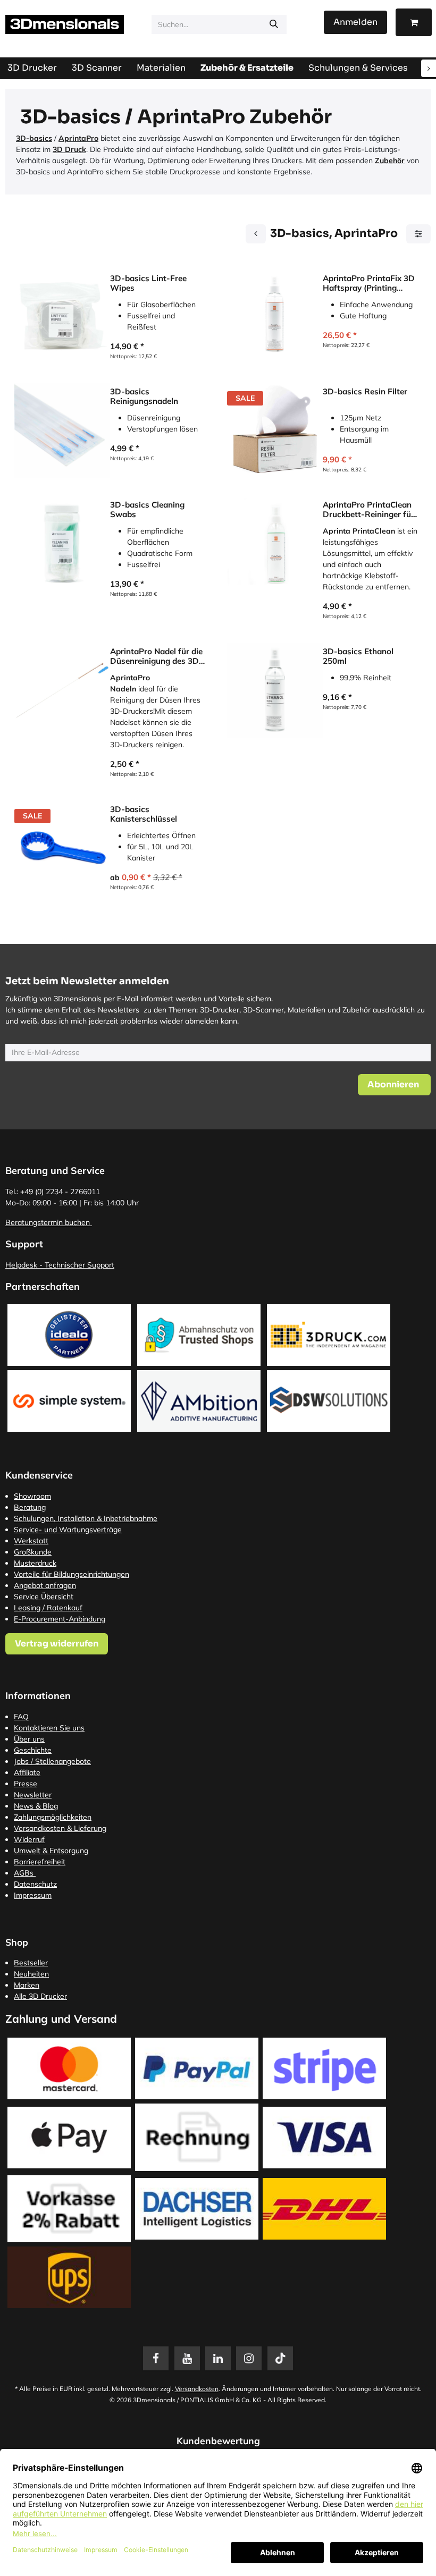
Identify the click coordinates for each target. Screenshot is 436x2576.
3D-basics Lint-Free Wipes (148, 283)
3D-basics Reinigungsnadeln (144, 396)
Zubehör (390, 161)
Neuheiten (31, 1974)
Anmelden (355, 22)
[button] (394, 1085)
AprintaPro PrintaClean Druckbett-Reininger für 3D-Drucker (368, 510)
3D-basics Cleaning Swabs (147, 510)
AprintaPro (78, 138)
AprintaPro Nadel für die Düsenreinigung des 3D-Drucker (156, 656)
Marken (27, 1985)
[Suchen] (274, 24)
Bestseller (31, 1963)
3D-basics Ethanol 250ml (358, 656)
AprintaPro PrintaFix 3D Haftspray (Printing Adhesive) (369, 283)
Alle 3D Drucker (40, 1996)
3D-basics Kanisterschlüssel (144, 814)
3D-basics (34, 138)
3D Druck (69, 149)
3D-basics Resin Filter (365, 392)
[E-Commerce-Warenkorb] (414, 22)
